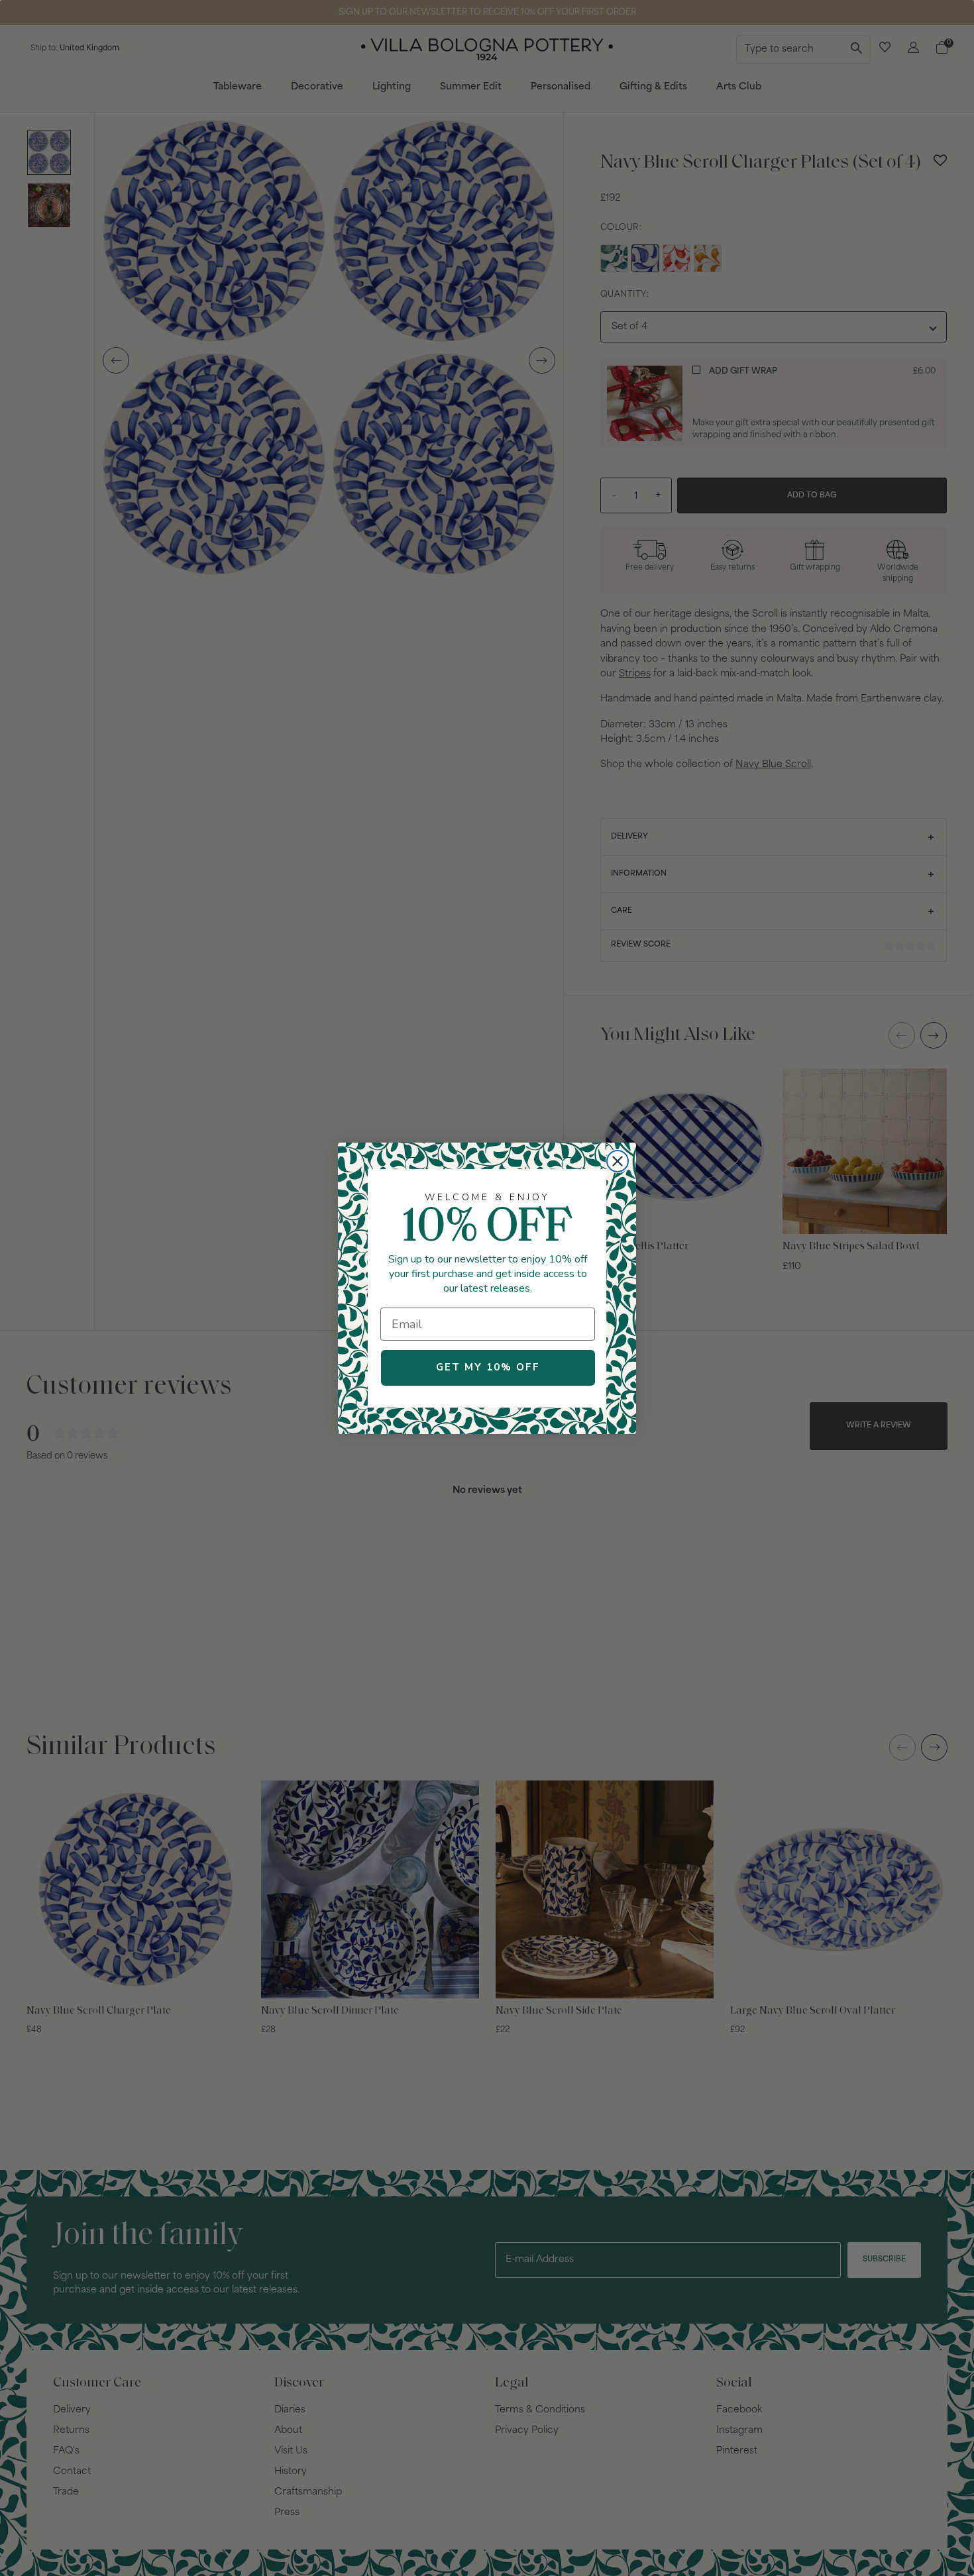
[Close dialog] (618, 1161)
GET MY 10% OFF (488, 1367)
